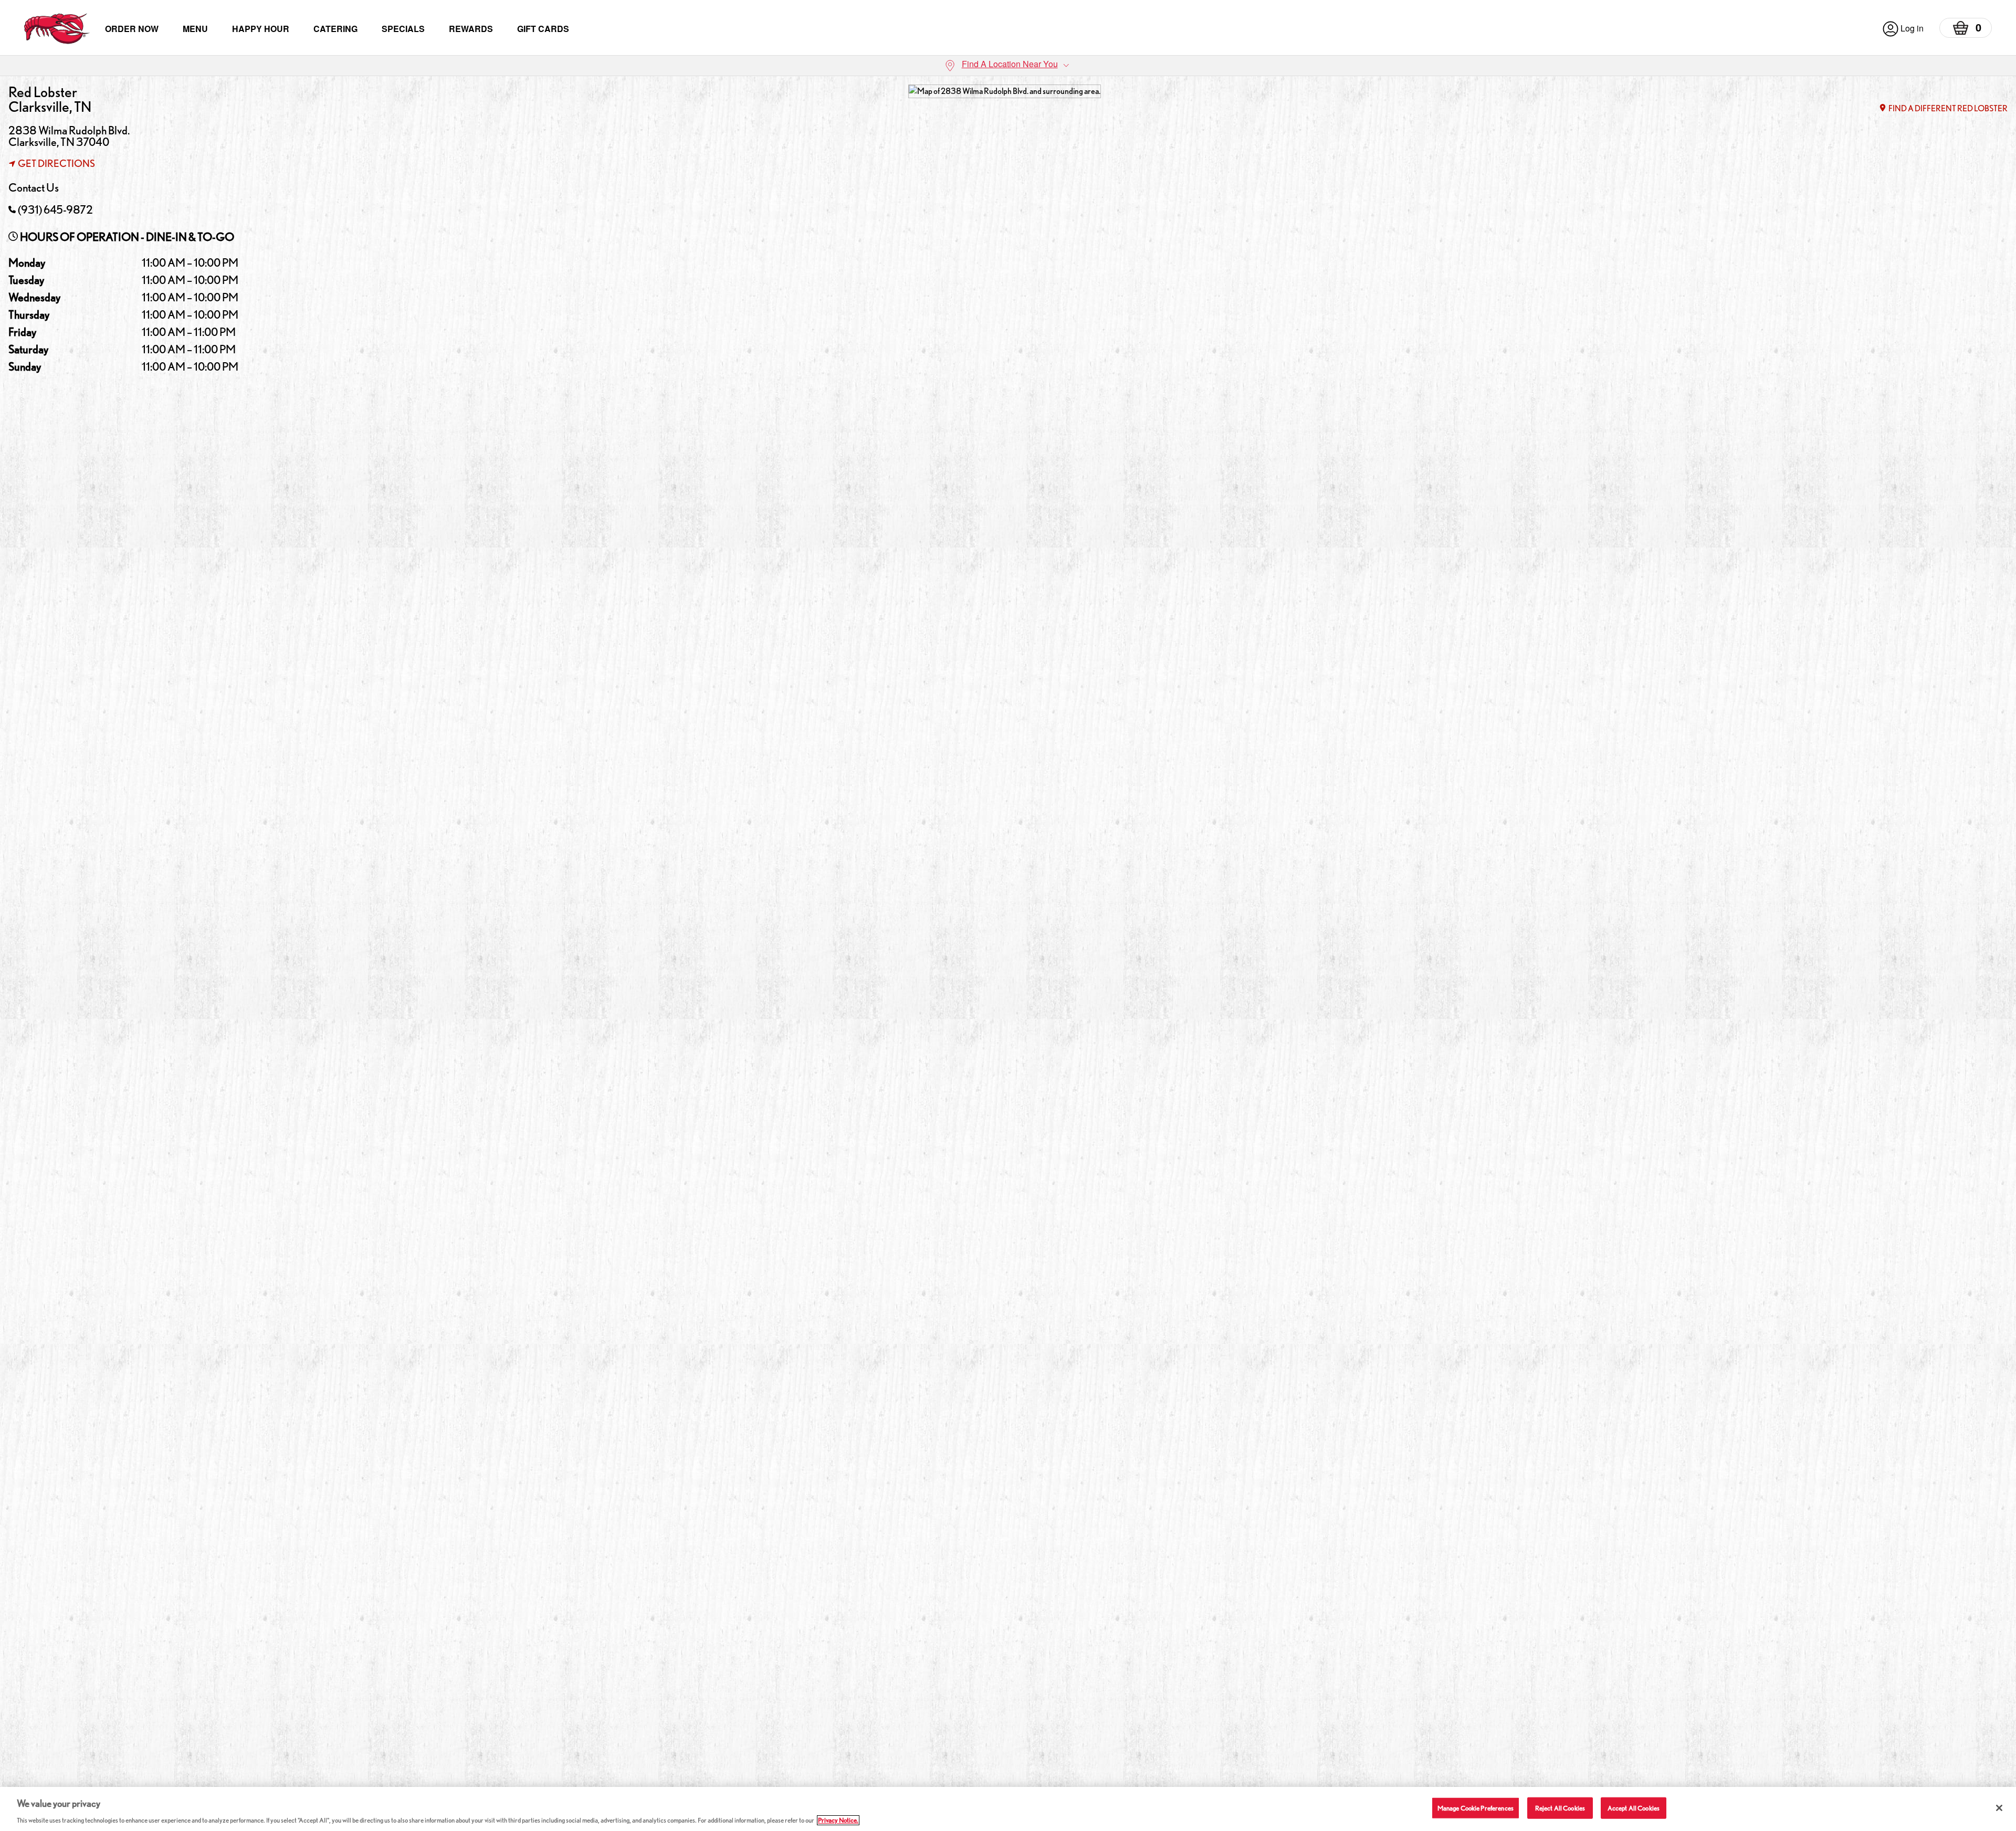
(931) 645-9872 (55, 209)
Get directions (56, 163)
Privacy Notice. (838, 1820)
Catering (335, 29)
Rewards (471, 29)
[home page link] (57, 29)
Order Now (132, 29)
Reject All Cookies (1560, 1808)
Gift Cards (543, 29)
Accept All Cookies (1634, 1808)
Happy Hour (261, 29)
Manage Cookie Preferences (1476, 1808)
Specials (403, 29)
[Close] (1999, 1808)
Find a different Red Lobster (1948, 108)
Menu (195, 29)
